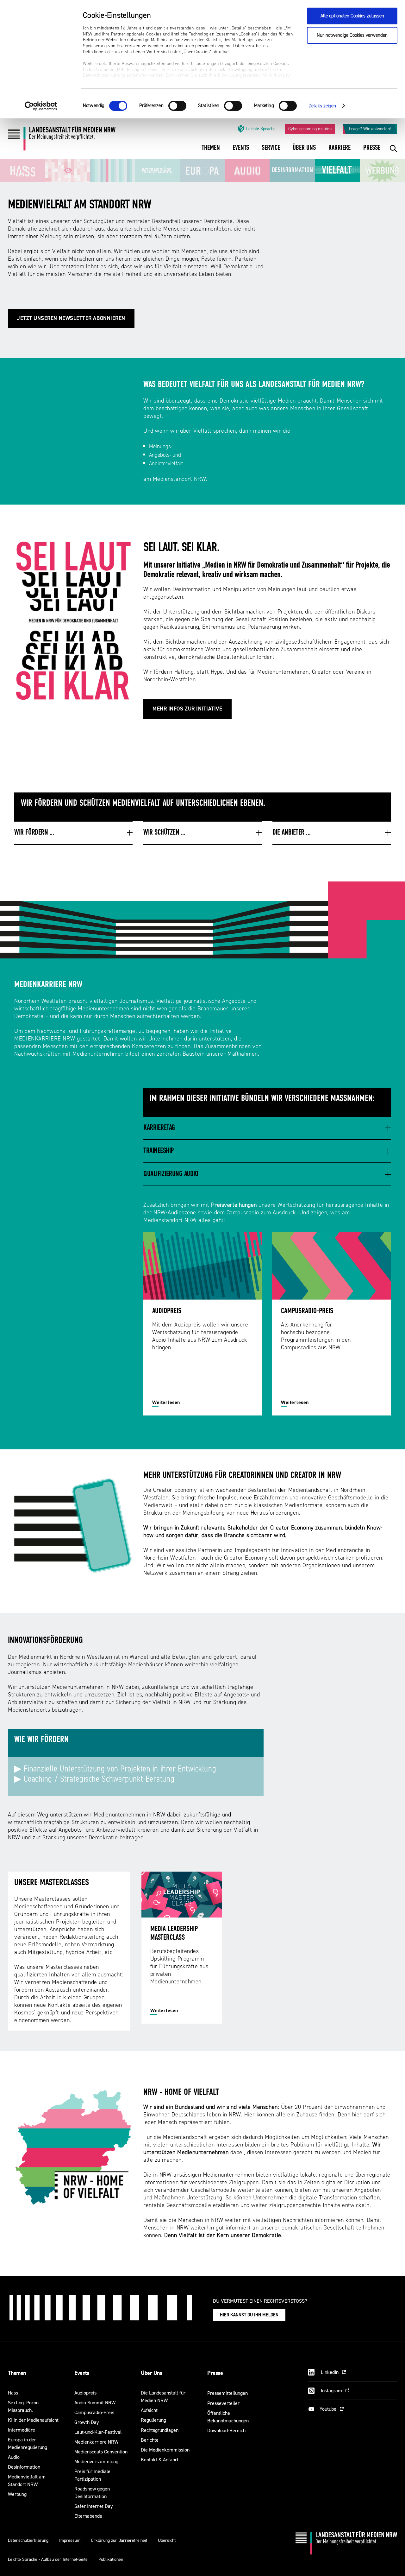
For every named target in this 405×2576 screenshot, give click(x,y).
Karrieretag (159, 1128)
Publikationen (111, 2559)
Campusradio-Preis (94, 2412)
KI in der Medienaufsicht (33, 2420)
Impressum (70, 2540)
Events (82, 2373)
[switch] (177, 106)
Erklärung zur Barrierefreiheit (119, 2540)
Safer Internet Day (93, 2506)
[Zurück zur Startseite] (62, 140)
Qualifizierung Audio (171, 1174)
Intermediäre (22, 2430)
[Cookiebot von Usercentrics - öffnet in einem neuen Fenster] (41, 106)
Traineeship (159, 1151)
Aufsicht (149, 2410)
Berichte (150, 2440)
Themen (17, 2373)
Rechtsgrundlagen (160, 2430)
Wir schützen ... (164, 833)
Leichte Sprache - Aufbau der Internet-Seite (48, 2559)
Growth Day (87, 2422)
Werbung (17, 2494)
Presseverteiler (223, 2403)
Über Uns (151, 2373)
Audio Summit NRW (95, 2403)
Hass (13, 2393)
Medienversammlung (96, 2462)
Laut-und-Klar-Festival (98, 2432)
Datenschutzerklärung (28, 2540)
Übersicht (167, 2540)
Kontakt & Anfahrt (160, 2460)
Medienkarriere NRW (96, 2442)
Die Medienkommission (165, 2450)
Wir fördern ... (34, 833)
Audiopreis (85, 2393)
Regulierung (153, 2420)
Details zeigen (322, 106)
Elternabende (88, 2516)
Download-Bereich (226, 2430)
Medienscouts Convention (101, 2452)
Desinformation (24, 2467)
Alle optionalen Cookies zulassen (352, 16)
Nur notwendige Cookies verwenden (352, 35)
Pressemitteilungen (227, 2393)
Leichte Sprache (261, 129)
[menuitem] (211, 152)
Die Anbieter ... (291, 833)
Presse (215, 2373)
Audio (14, 2457)
